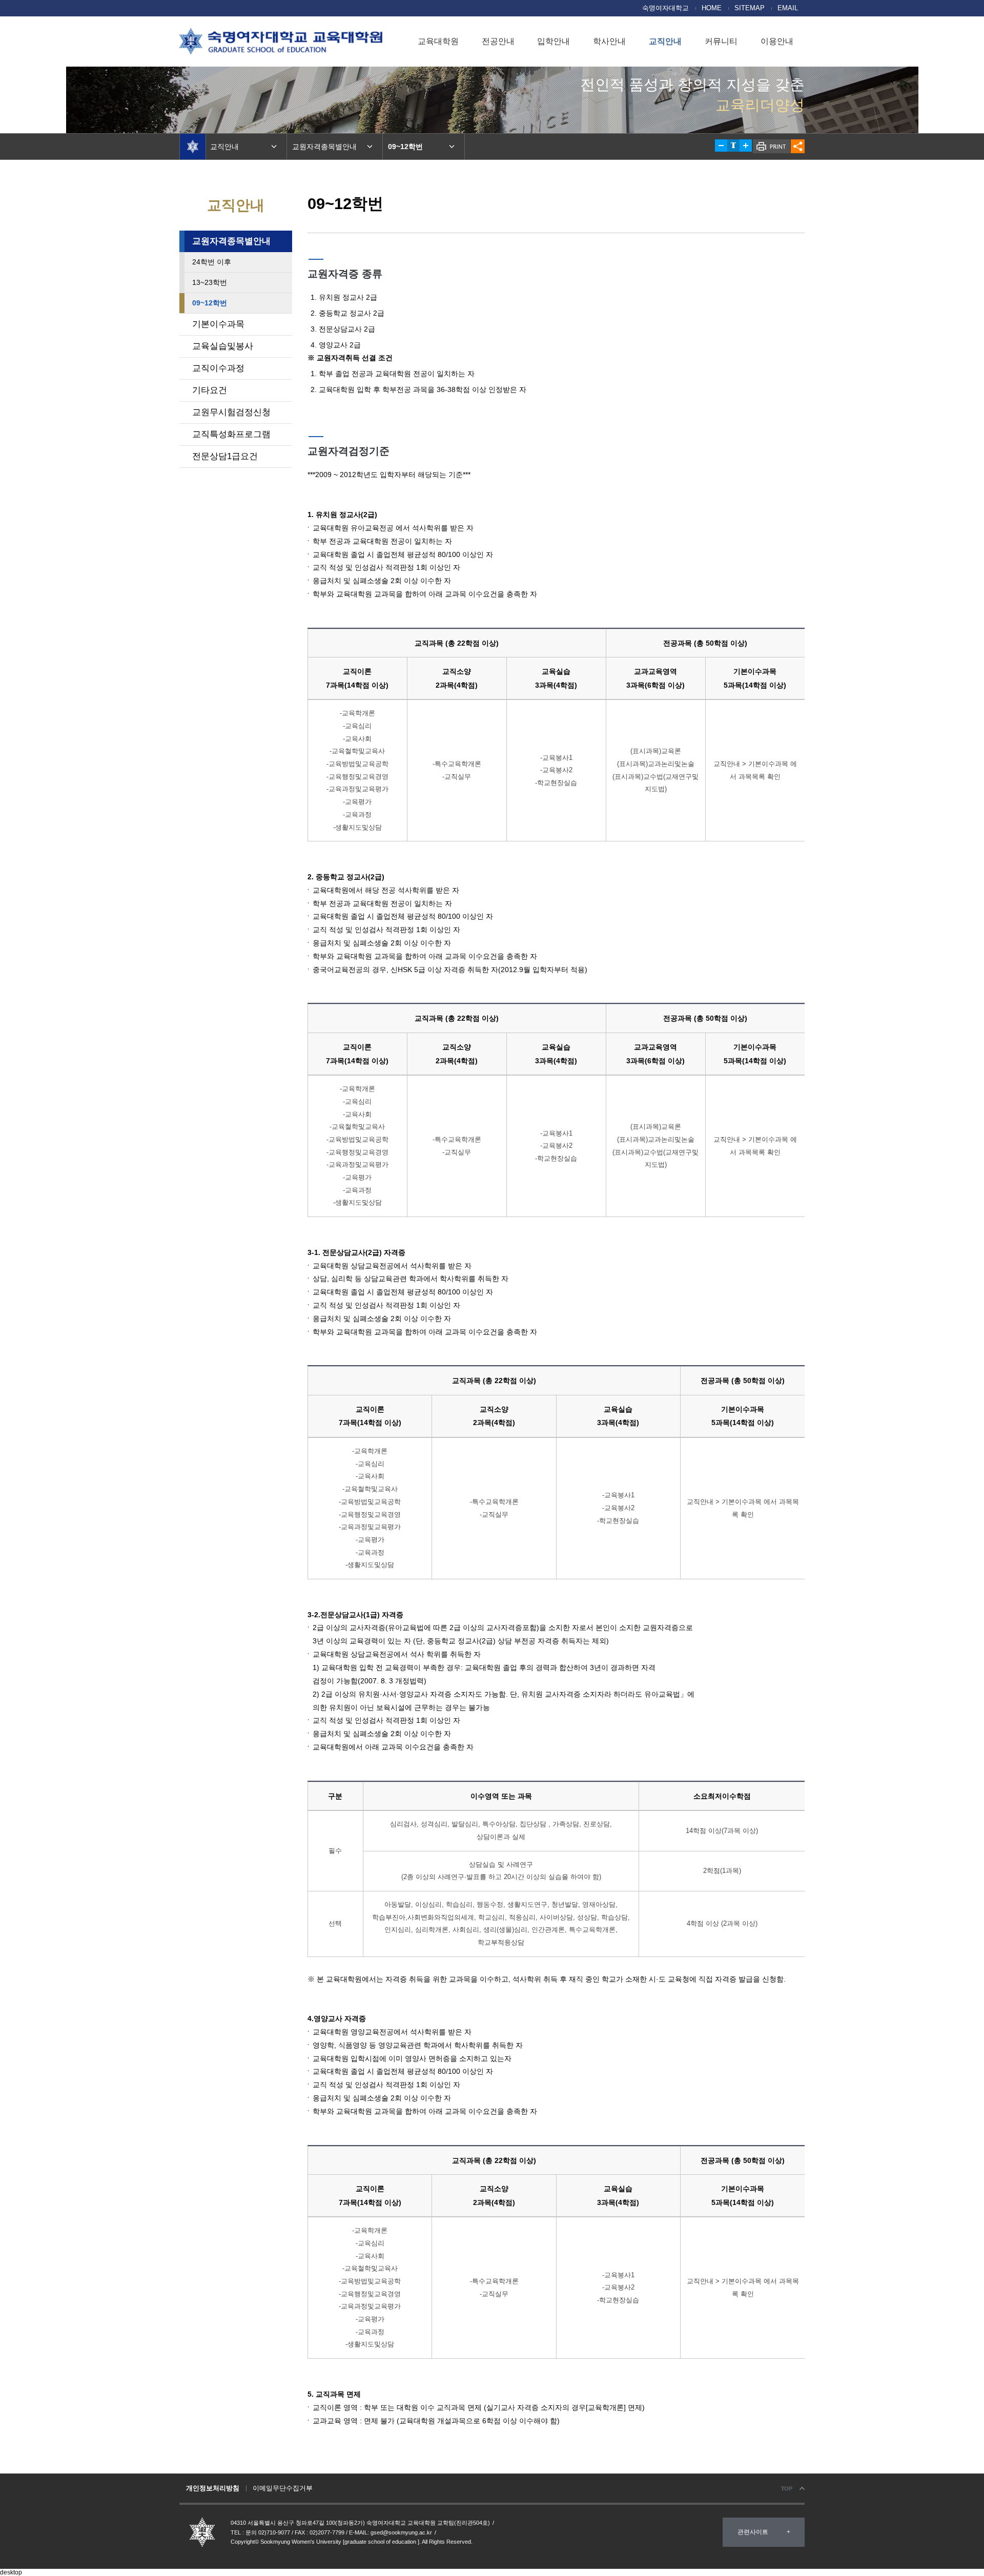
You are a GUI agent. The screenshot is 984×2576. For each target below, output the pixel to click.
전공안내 (498, 41)
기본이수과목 (218, 324)
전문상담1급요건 (225, 456)
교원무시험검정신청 (231, 412)
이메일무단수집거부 (283, 2488)
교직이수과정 (218, 368)
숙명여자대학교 (665, 8)
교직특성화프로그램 (231, 434)
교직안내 (665, 41)
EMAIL (788, 8)
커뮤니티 (721, 41)
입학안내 (553, 41)
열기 (798, 146)
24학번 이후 (212, 262)
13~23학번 (210, 282)
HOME (712, 8)
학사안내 (609, 41)
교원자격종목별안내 (231, 241)
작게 (721, 146)
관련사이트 (753, 2532)
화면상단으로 (792, 2489)
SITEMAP (750, 8)
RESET (733, 146)
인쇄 (772, 146)
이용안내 (777, 41)
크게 (746, 146)
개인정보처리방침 (213, 2488)
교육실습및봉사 (223, 346)
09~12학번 (210, 303)
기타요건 (210, 390)
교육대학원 (438, 41)
